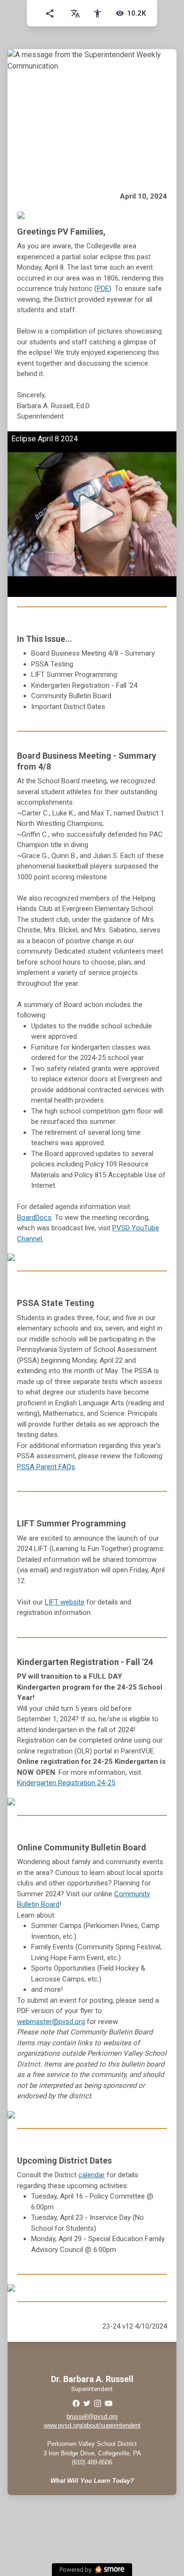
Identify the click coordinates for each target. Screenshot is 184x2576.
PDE (103, 289)
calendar (92, 2175)
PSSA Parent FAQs (46, 1467)
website (65, 1602)
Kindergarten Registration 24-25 (66, 1783)
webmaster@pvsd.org (51, 2022)
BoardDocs (34, 1218)
